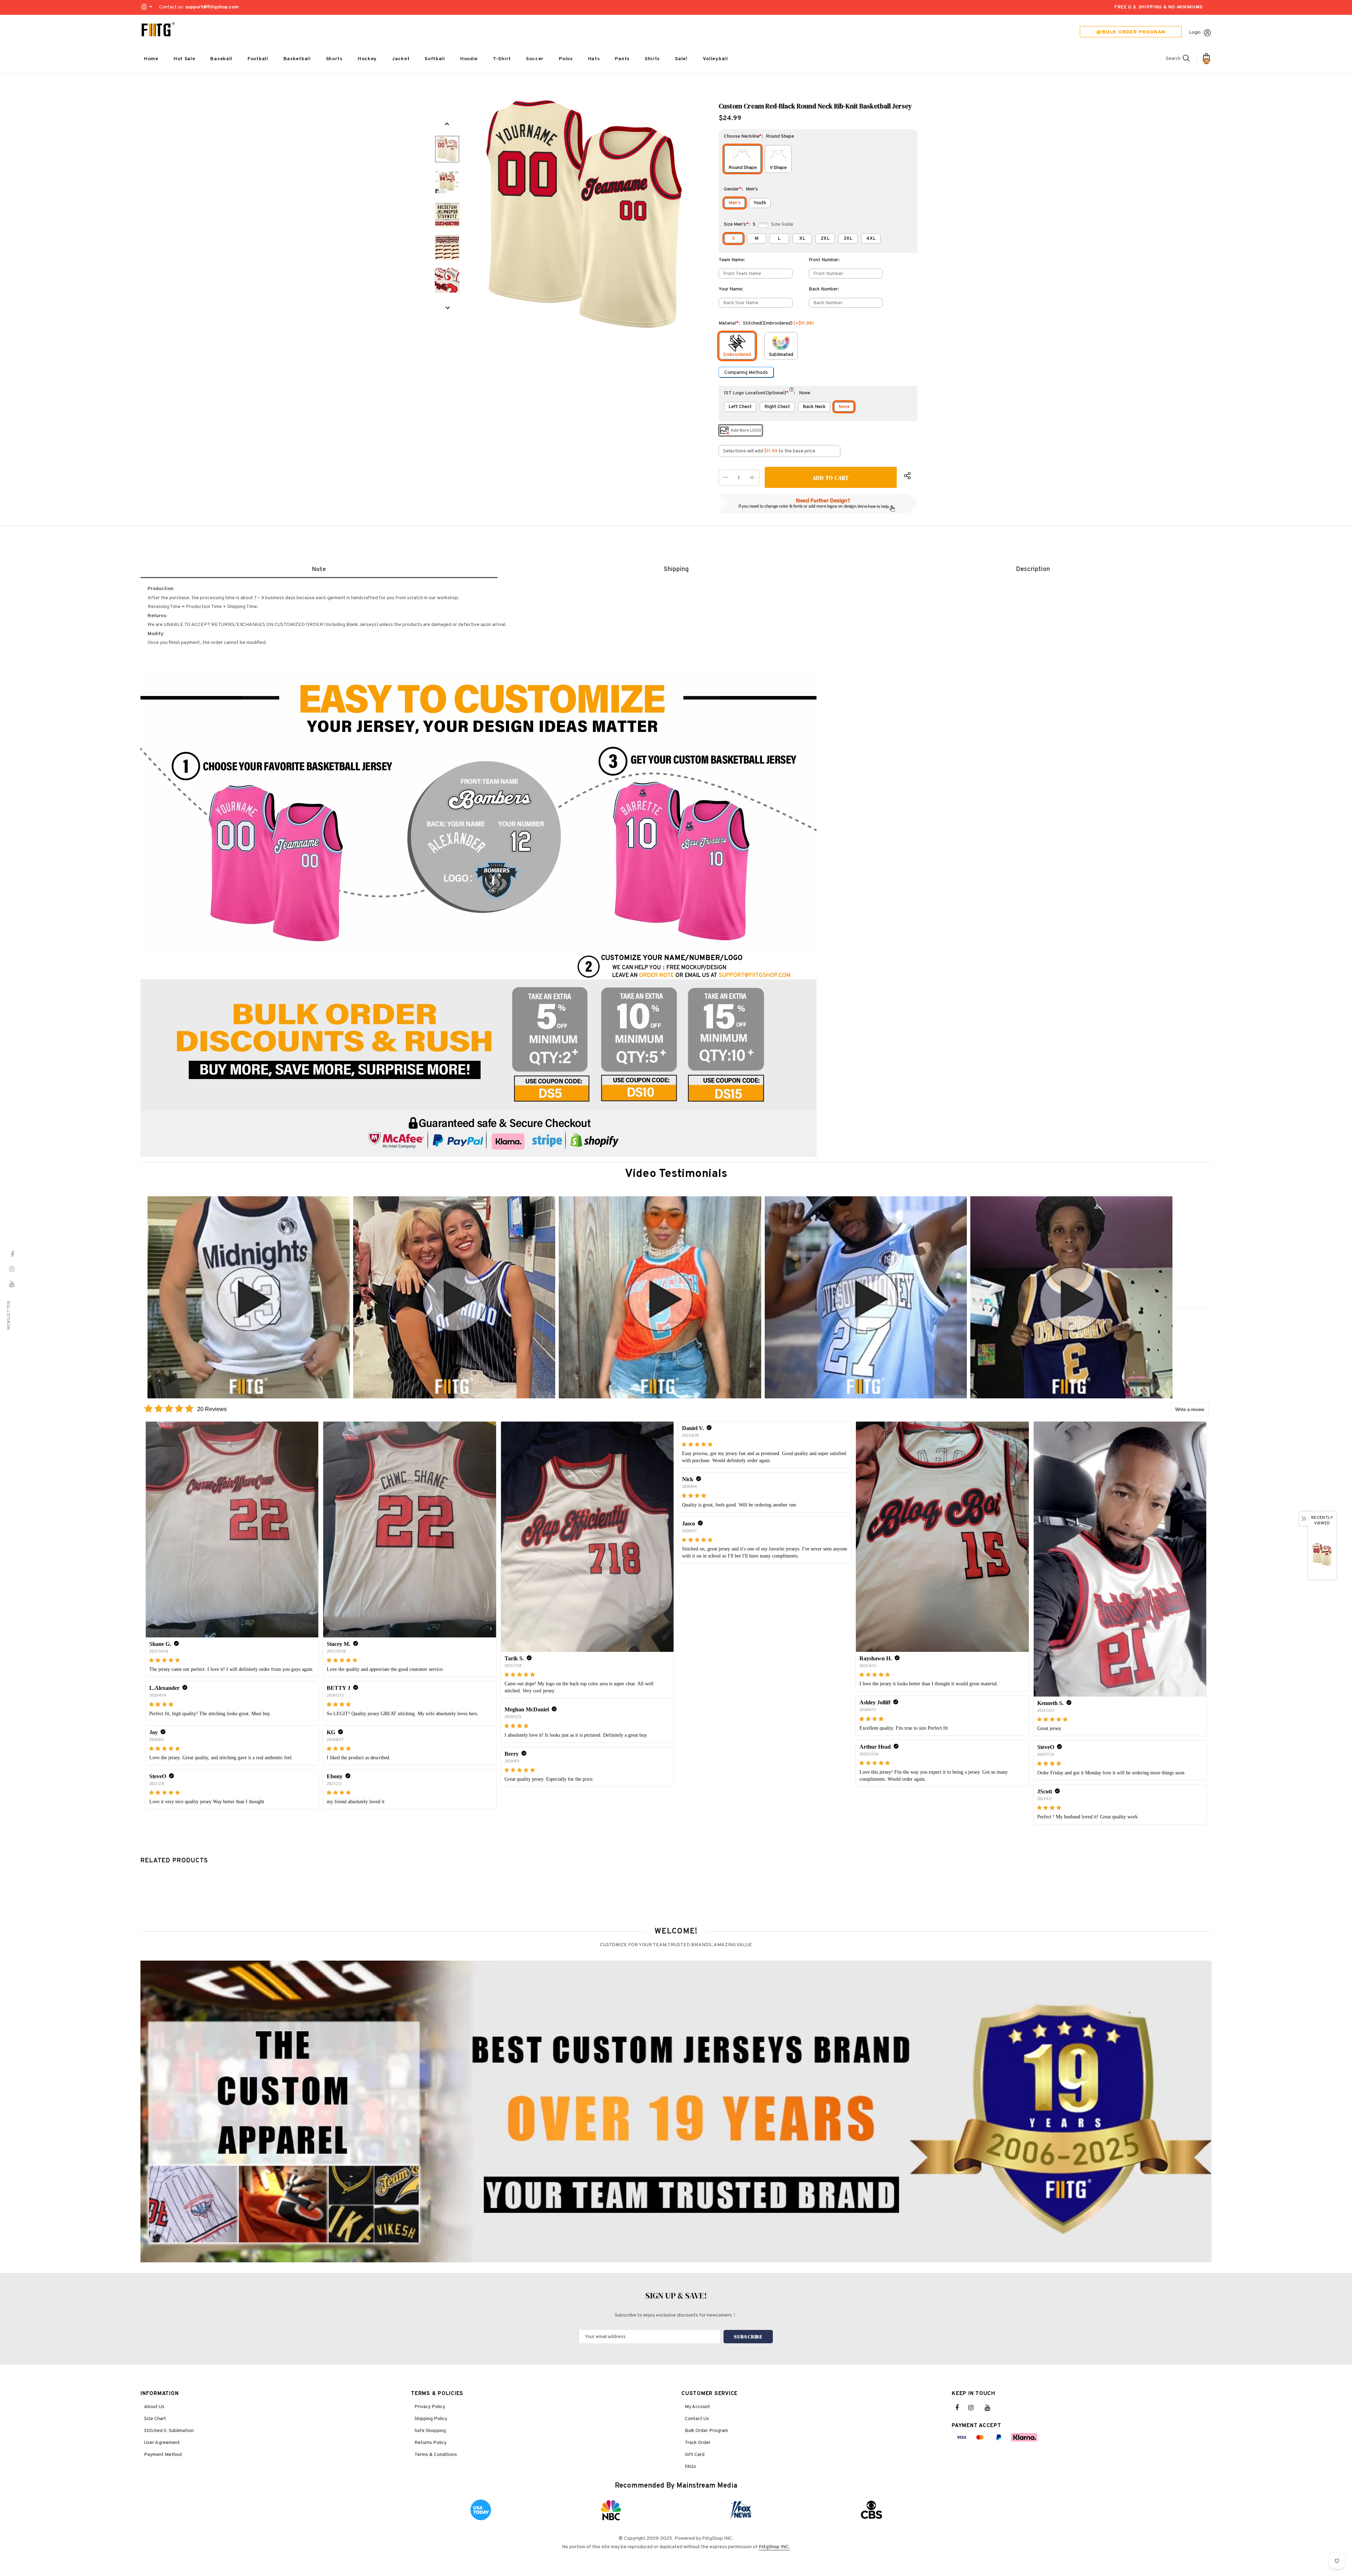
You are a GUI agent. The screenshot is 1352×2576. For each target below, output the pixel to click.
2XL (825, 239)
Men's (735, 203)
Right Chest (777, 407)
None (844, 407)
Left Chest (740, 407)
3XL (848, 239)
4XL (871, 239)
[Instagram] (975, 2408)
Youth (760, 203)
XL (802, 239)
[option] (585, 215)
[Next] (447, 308)
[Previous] (447, 124)
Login (1195, 33)
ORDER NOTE (656, 976)
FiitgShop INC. (774, 2547)
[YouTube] (991, 2408)
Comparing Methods (746, 373)
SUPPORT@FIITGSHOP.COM (755, 976)
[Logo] (158, 30)
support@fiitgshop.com (212, 7)
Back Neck (814, 407)
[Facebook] (962, 2408)
